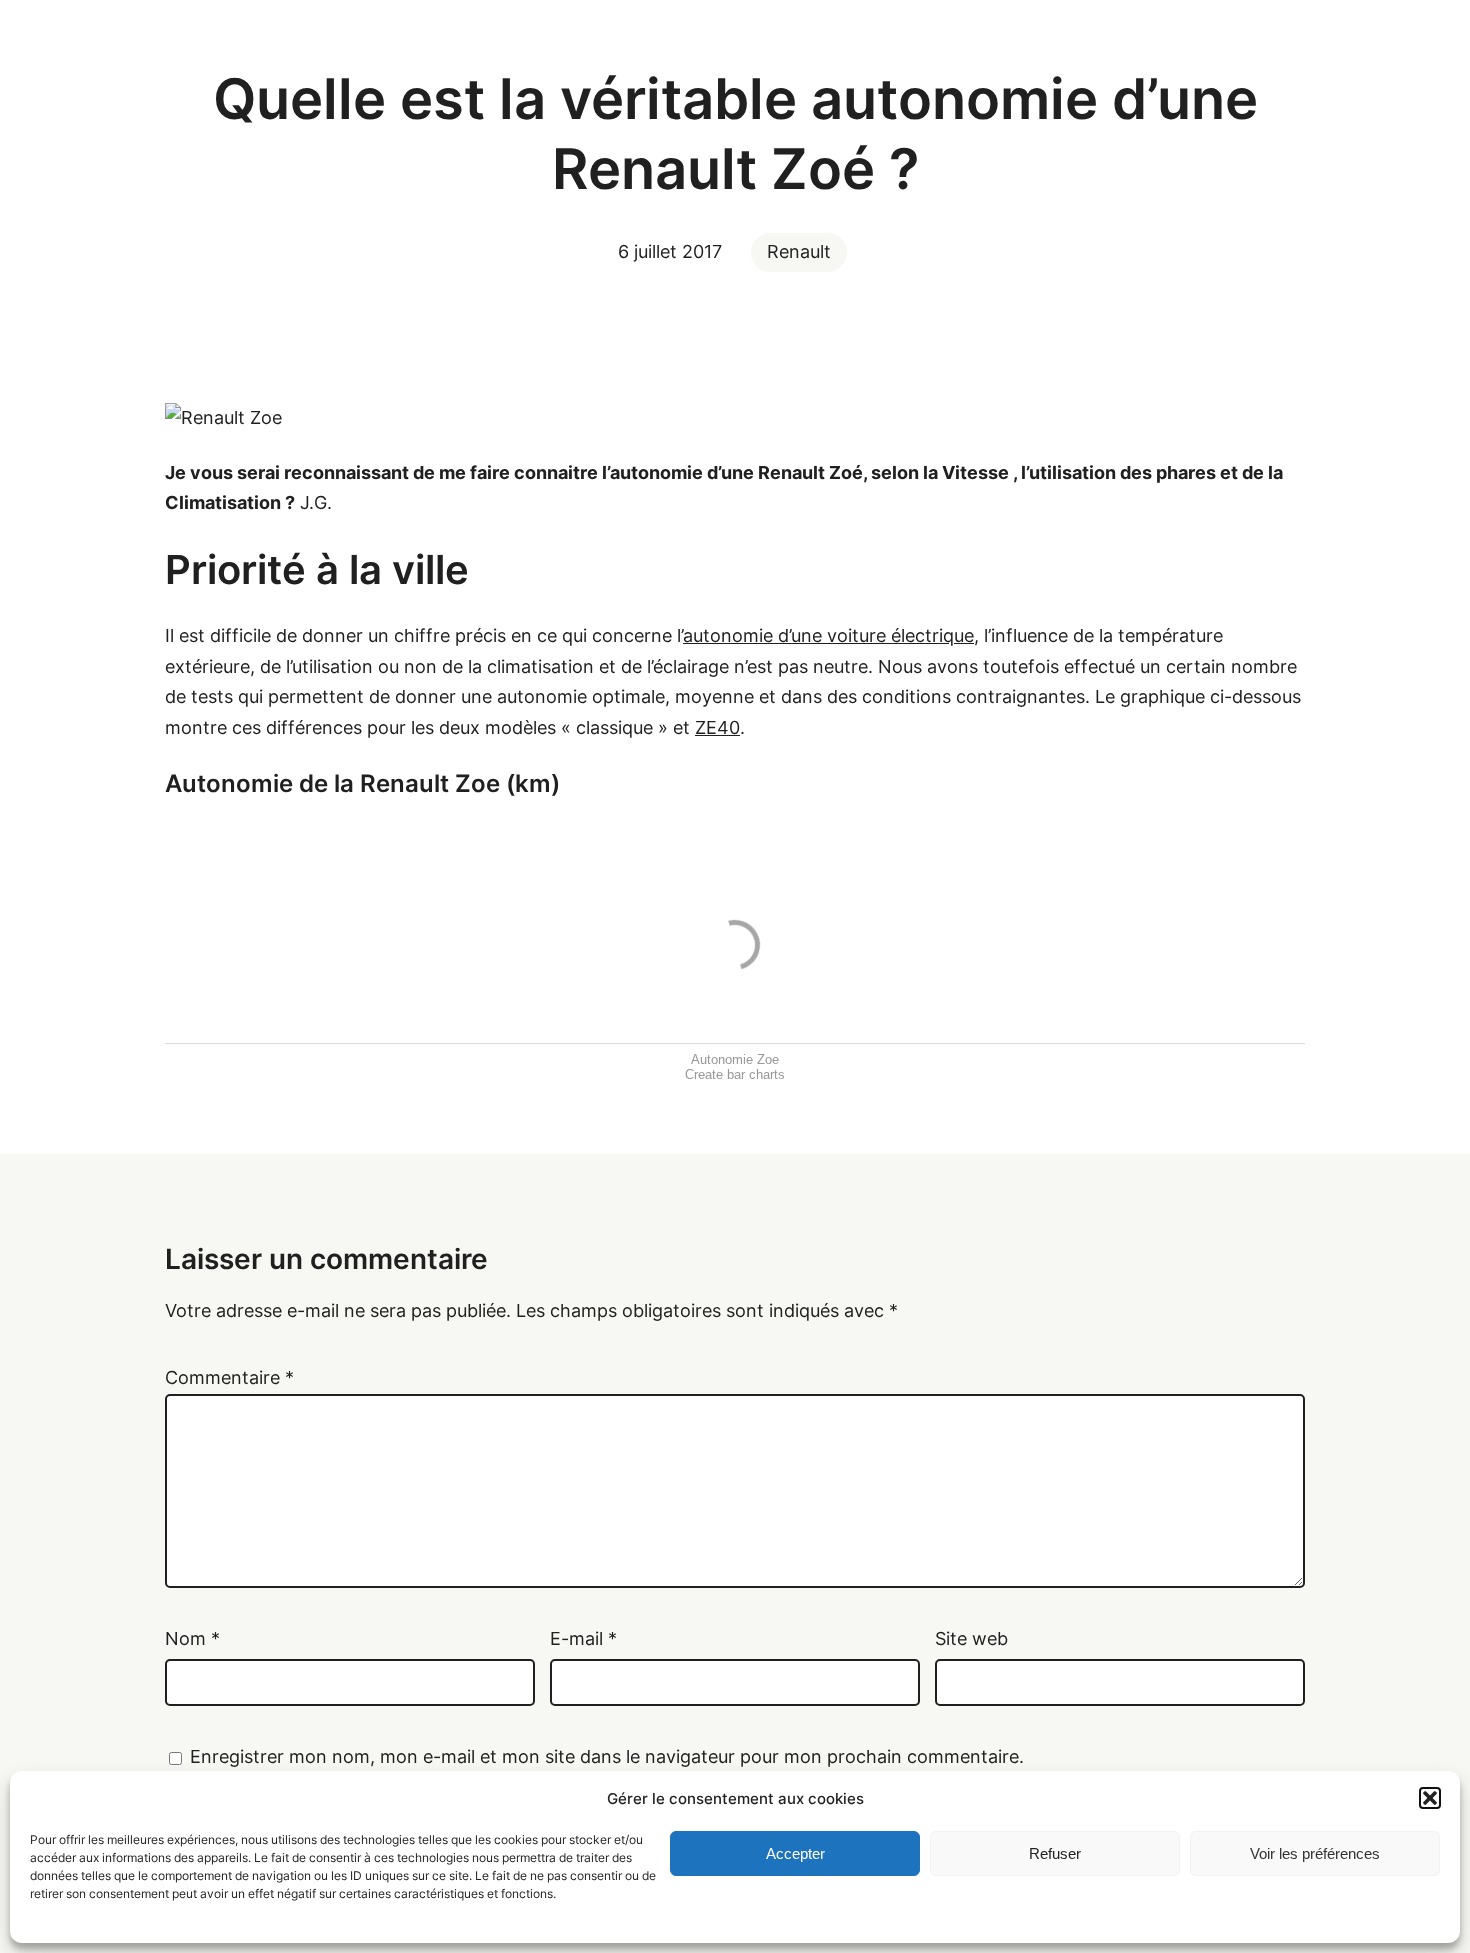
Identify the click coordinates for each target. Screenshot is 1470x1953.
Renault (799, 251)
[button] (1430, 1798)
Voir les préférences (1315, 1853)
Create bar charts (735, 1074)
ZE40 (717, 727)
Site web (971, 1638)
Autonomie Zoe (735, 1059)
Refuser (1055, 1853)
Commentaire (229, 1377)
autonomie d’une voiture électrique (828, 635)
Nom (192, 1638)
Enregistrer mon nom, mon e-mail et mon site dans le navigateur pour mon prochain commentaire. (607, 1756)
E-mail (583, 1638)
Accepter (795, 1853)
